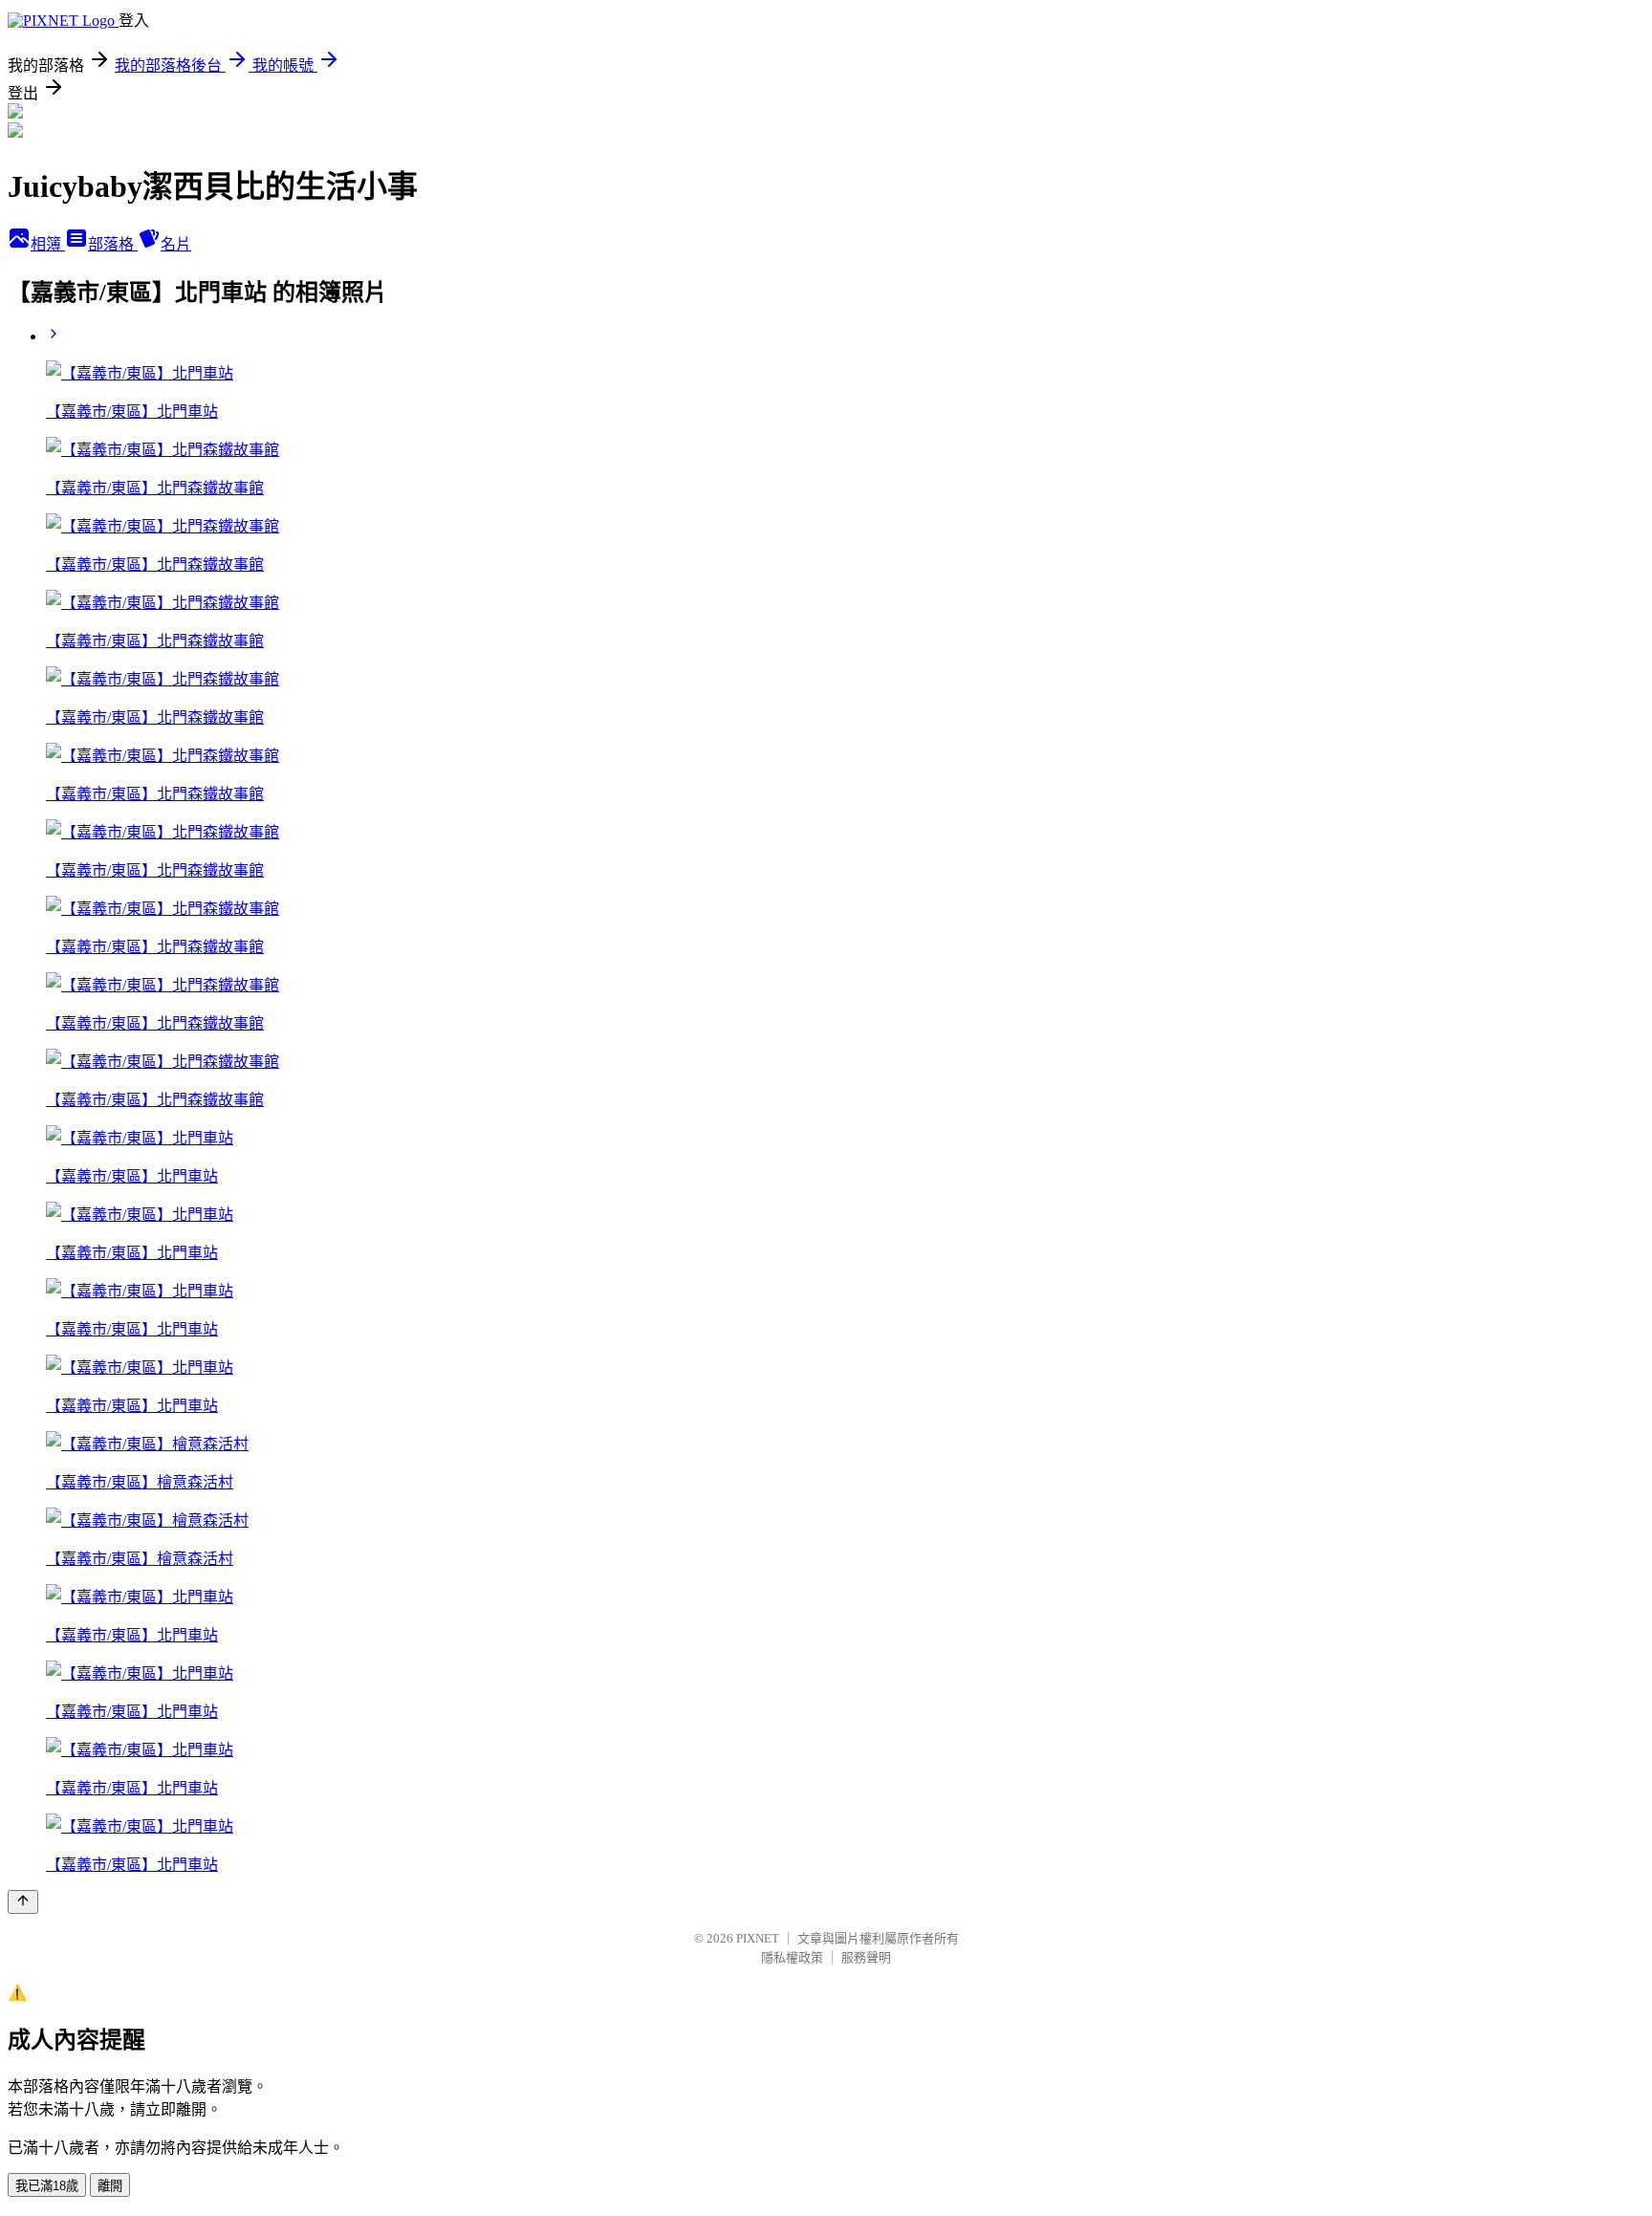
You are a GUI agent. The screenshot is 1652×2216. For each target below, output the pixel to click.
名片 (176, 244)
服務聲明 (866, 1957)
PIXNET (758, 1938)
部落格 (113, 244)
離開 (110, 2186)
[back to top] (23, 1902)
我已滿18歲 (47, 2186)
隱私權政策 (792, 1957)
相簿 (48, 244)
